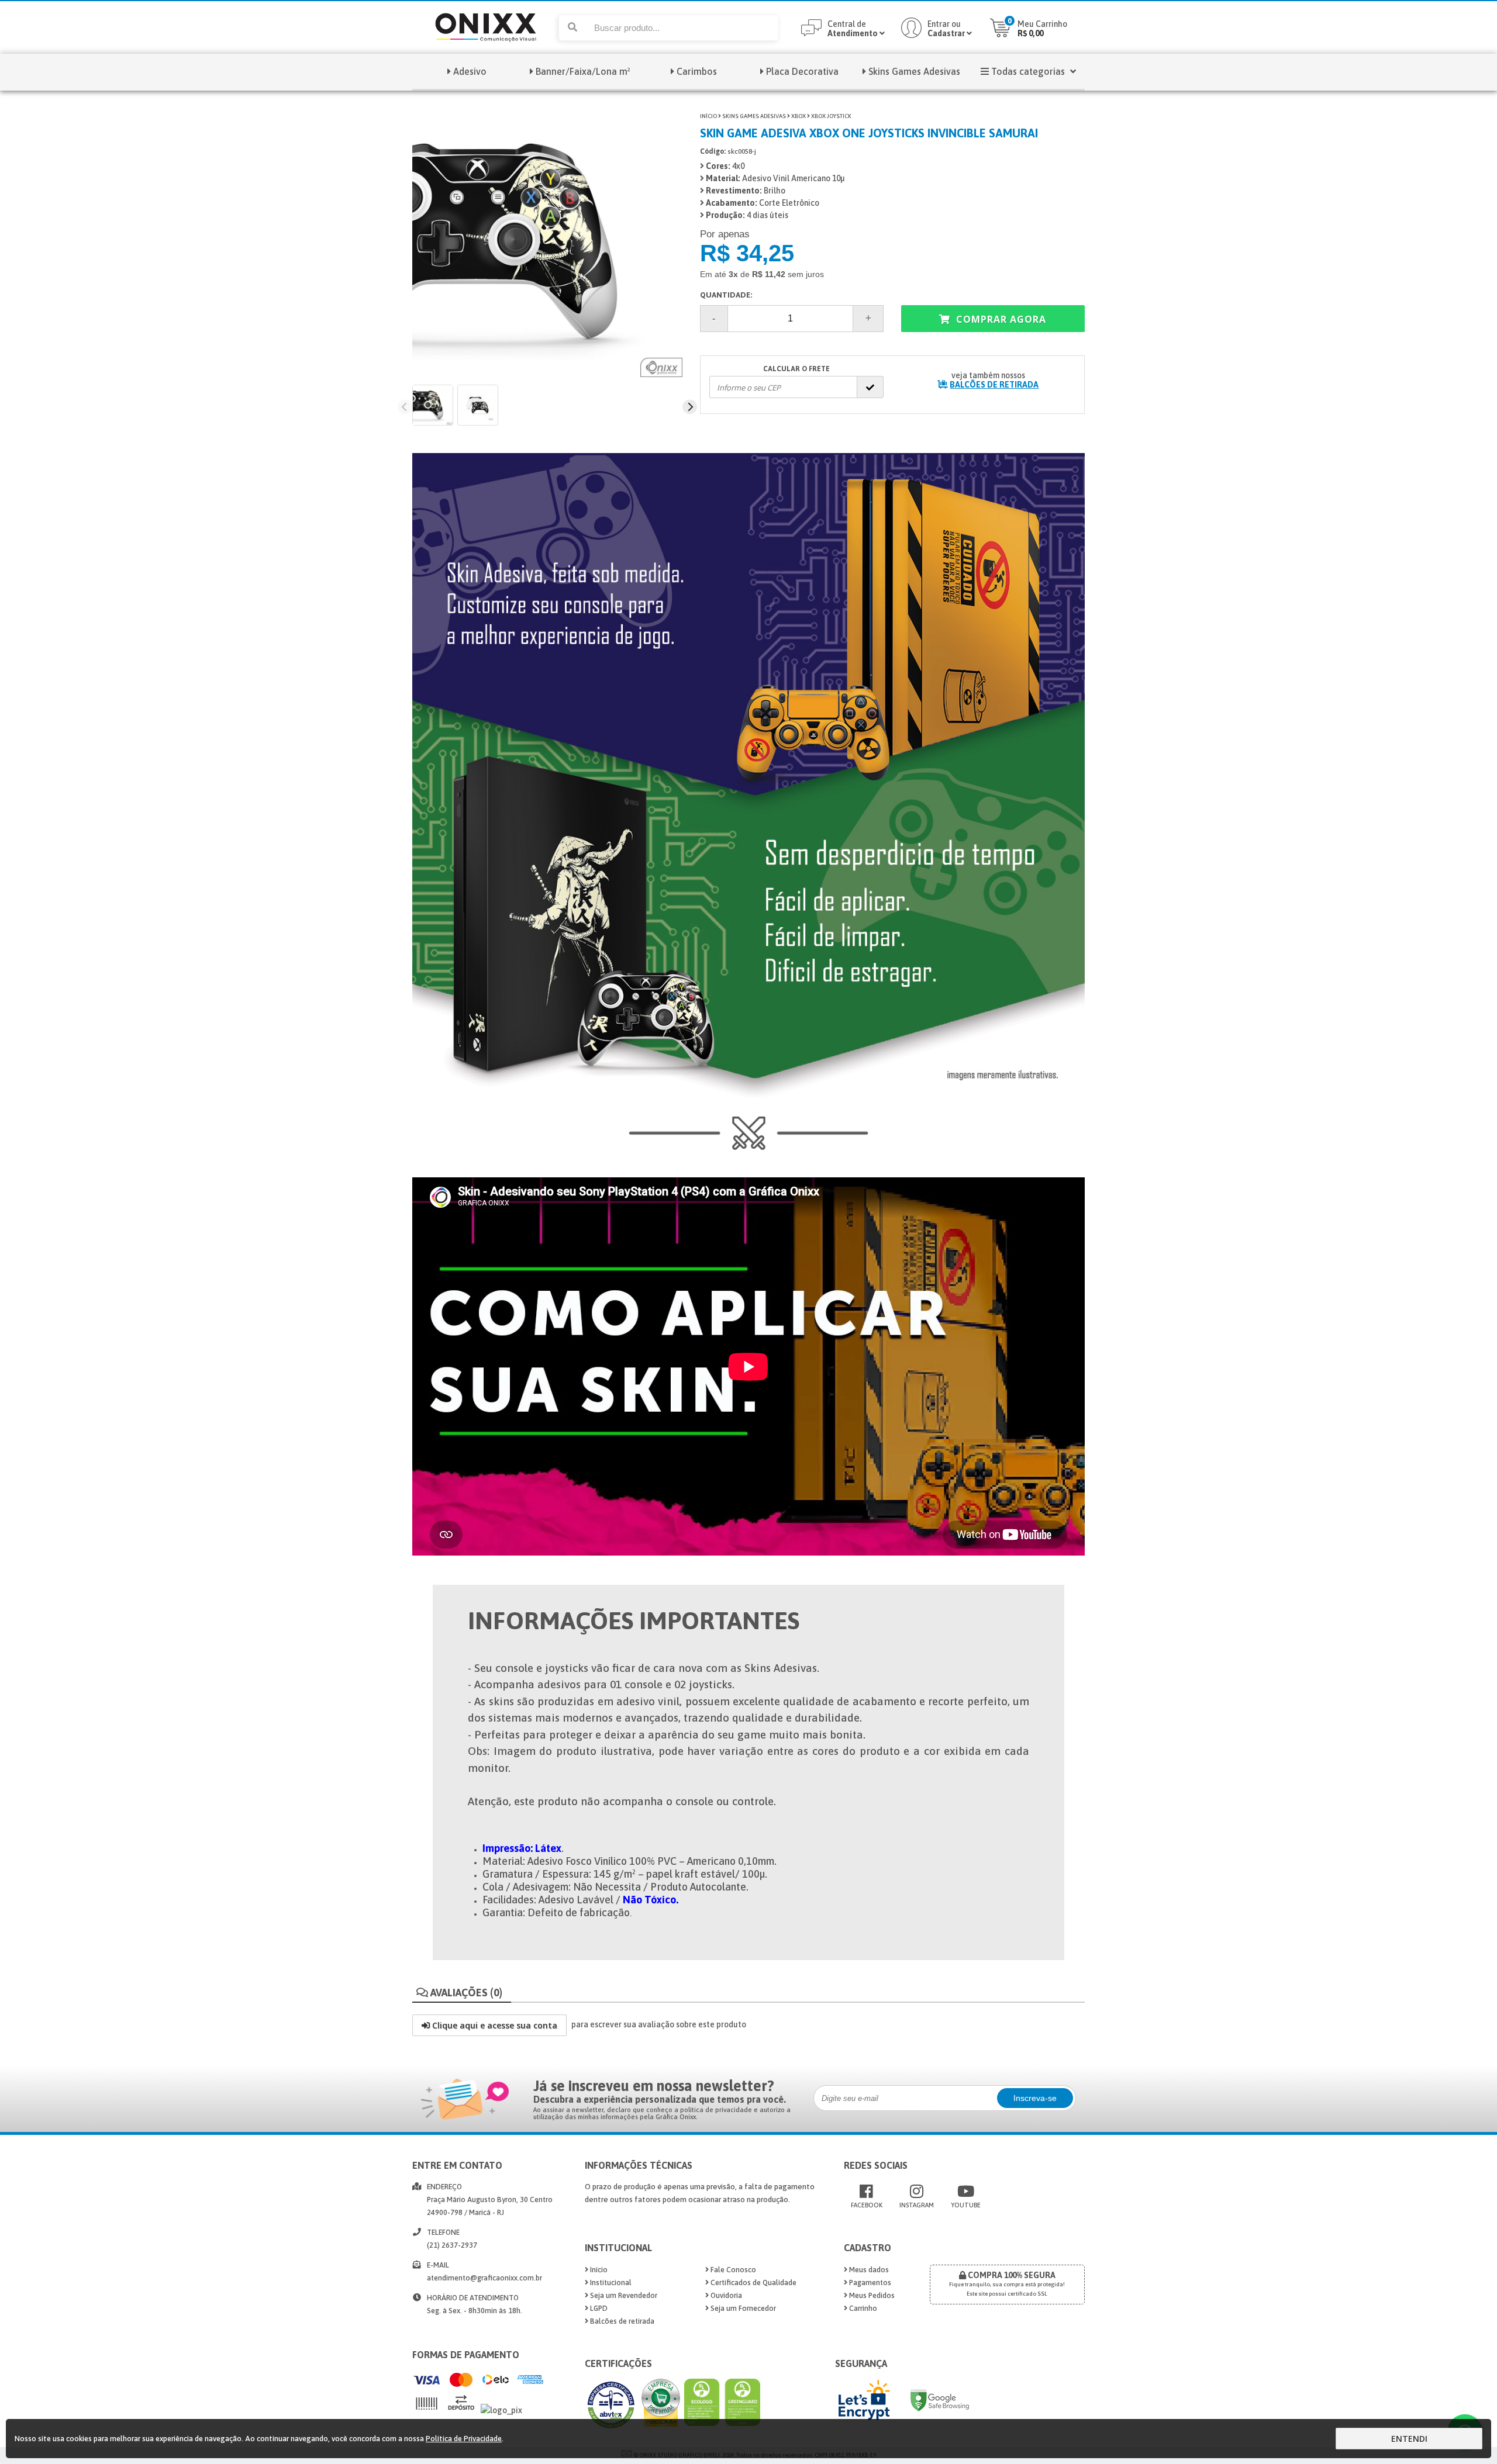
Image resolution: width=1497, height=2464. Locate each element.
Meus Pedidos (871, 2295)
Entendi (1409, 2439)
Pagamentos (869, 2282)
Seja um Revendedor (623, 2295)
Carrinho (862, 2308)
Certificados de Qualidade (753, 2282)
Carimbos (697, 71)
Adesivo (470, 71)
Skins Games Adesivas (914, 71)
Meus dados (868, 2270)
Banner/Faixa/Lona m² (583, 71)
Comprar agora (1000, 319)
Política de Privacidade (464, 2439)
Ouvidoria (725, 2295)
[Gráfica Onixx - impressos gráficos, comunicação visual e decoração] (486, 51)
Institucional (610, 2282)
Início (708, 116)
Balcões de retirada (621, 2321)
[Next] (690, 407)
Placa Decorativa (802, 71)
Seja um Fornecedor (742, 2308)
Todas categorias (1028, 71)
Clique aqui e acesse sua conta (494, 2025)
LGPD (598, 2308)
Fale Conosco (732, 2270)
